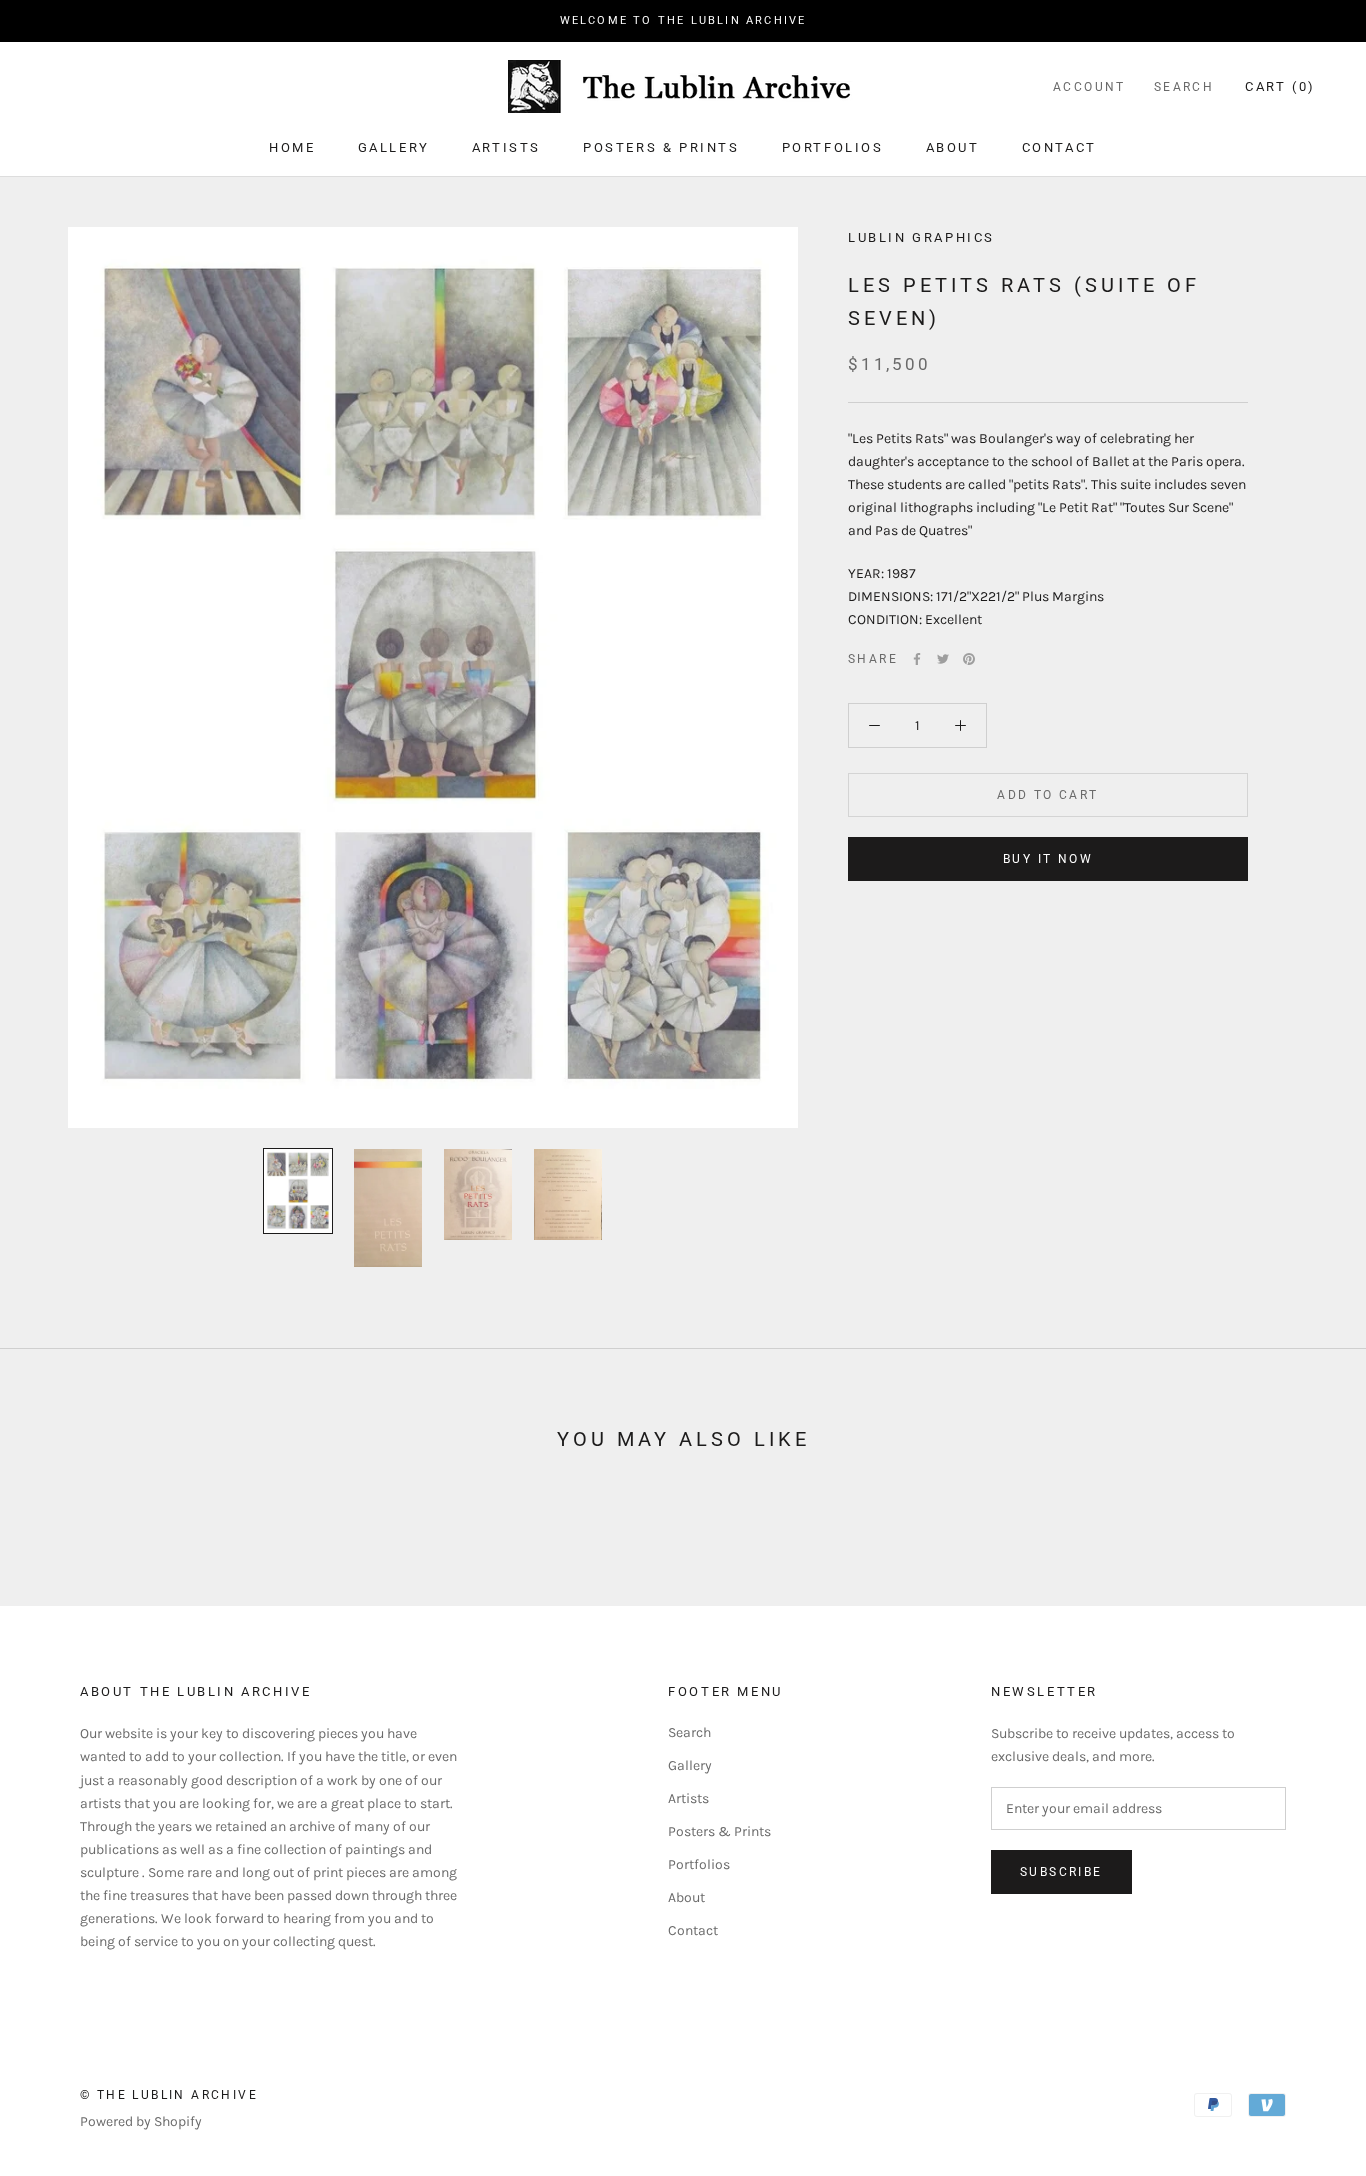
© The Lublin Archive (169, 2095)
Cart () (1280, 86)
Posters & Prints (661, 147)
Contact (1059, 147)
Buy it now (1048, 859)
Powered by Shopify (141, 2121)
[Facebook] (917, 659)
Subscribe (1061, 1872)
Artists (506, 147)
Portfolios (833, 147)
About (953, 147)
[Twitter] (943, 659)
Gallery (394, 147)
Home (292, 147)
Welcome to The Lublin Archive (683, 20)
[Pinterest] (969, 659)
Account (1089, 87)
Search (1184, 87)
